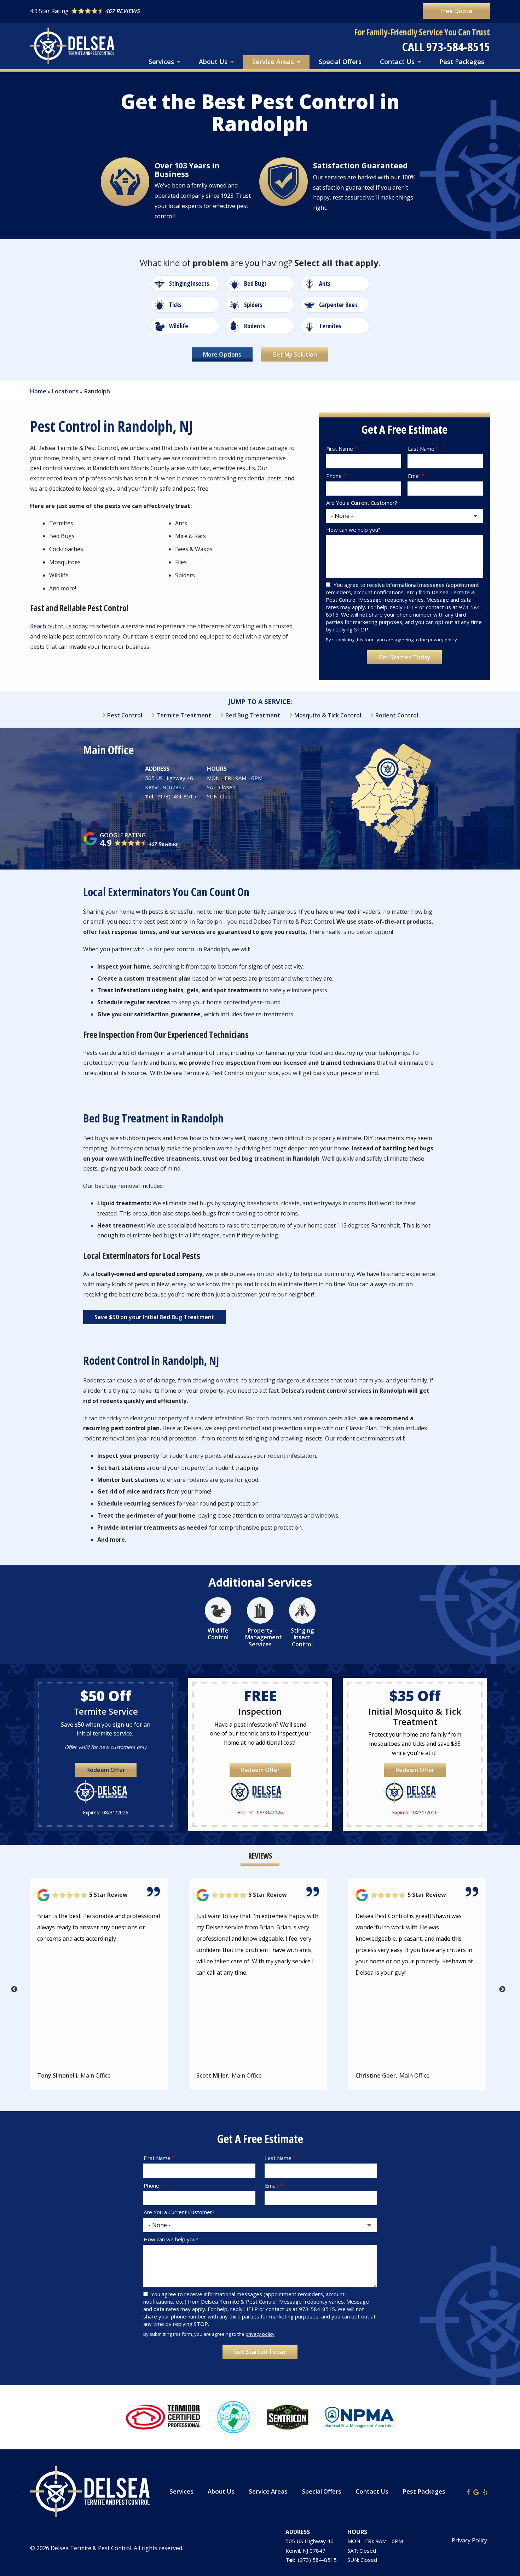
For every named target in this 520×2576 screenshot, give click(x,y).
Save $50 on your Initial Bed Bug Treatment (154, 1317)
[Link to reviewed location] (99, 1895)
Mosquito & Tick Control (328, 715)
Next (502, 1989)
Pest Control (125, 715)
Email (414, 476)
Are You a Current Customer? (362, 503)
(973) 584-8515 (177, 796)
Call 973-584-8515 (446, 47)
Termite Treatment (184, 715)
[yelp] (485, 2491)
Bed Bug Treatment (253, 715)
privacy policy (443, 640)
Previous (14, 1989)
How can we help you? (353, 530)
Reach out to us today (59, 626)
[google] (476, 2491)
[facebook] (468, 2491)
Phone (334, 476)
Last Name (421, 449)
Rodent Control (397, 715)
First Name (340, 449)
